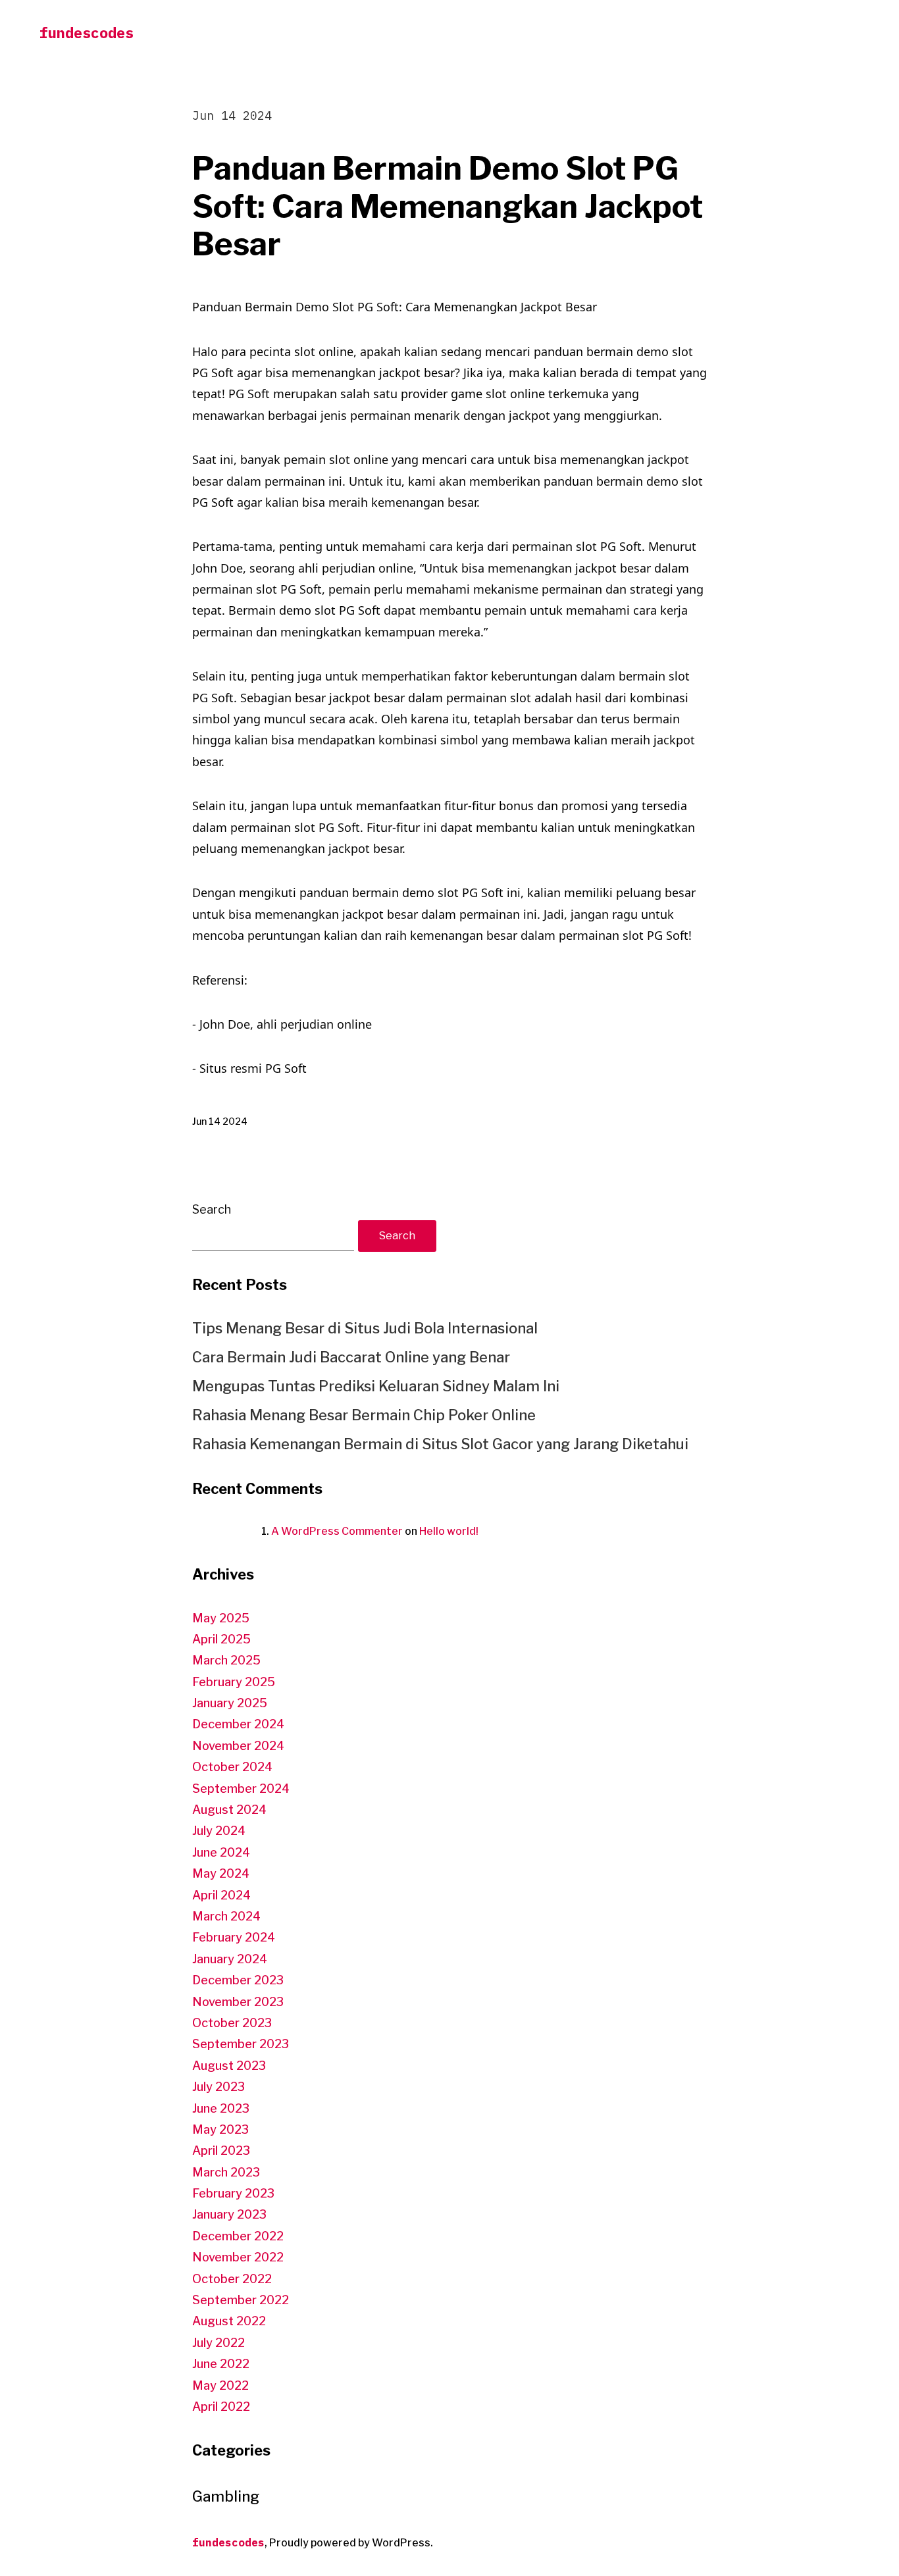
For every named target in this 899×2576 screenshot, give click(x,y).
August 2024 (229, 1810)
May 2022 (220, 2385)
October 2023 (232, 2023)
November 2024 (238, 1746)
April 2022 (221, 2407)
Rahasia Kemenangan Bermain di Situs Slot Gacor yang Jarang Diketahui (440, 1444)
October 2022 (232, 2279)
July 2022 (218, 2343)
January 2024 (230, 1959)
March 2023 (226, 2172)
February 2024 (234, 1937)
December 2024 (238, 1724)
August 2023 (229, 2066)
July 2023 (218, 2087)
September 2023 (241, 2044)
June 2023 (221, 2108)
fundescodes (87, 33)
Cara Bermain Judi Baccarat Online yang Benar (351, 1357)
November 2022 (238, 2257)
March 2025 (226, 1660)
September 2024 (241, 1789)
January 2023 (229, 2214)
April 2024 (221, 1895)
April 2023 (221, 2151)
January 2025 (230, 1703)
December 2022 (238, 2236)
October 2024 (232, 1767)
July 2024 (219, 1831)
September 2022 (241, 2300)
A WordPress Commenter (337, 1531)
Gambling (226, 2496)
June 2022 (221, 2364)
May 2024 (221, 1873)
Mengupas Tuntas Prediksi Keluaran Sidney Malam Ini (376, 1386)
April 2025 (221, 1639)
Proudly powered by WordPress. (351, 2543)
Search (212, 1209)
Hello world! (449, 1531)
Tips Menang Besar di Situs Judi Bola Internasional (365, 1328)
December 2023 (238, 1980)
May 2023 (220, 2129)
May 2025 (221, 1618)
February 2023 (233, 2193)
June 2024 (221, 1852)
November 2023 (238, 2002)
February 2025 (234, 1682)
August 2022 (229, 2321)
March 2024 (226, 1916)
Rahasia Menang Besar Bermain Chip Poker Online (364, 1415)
